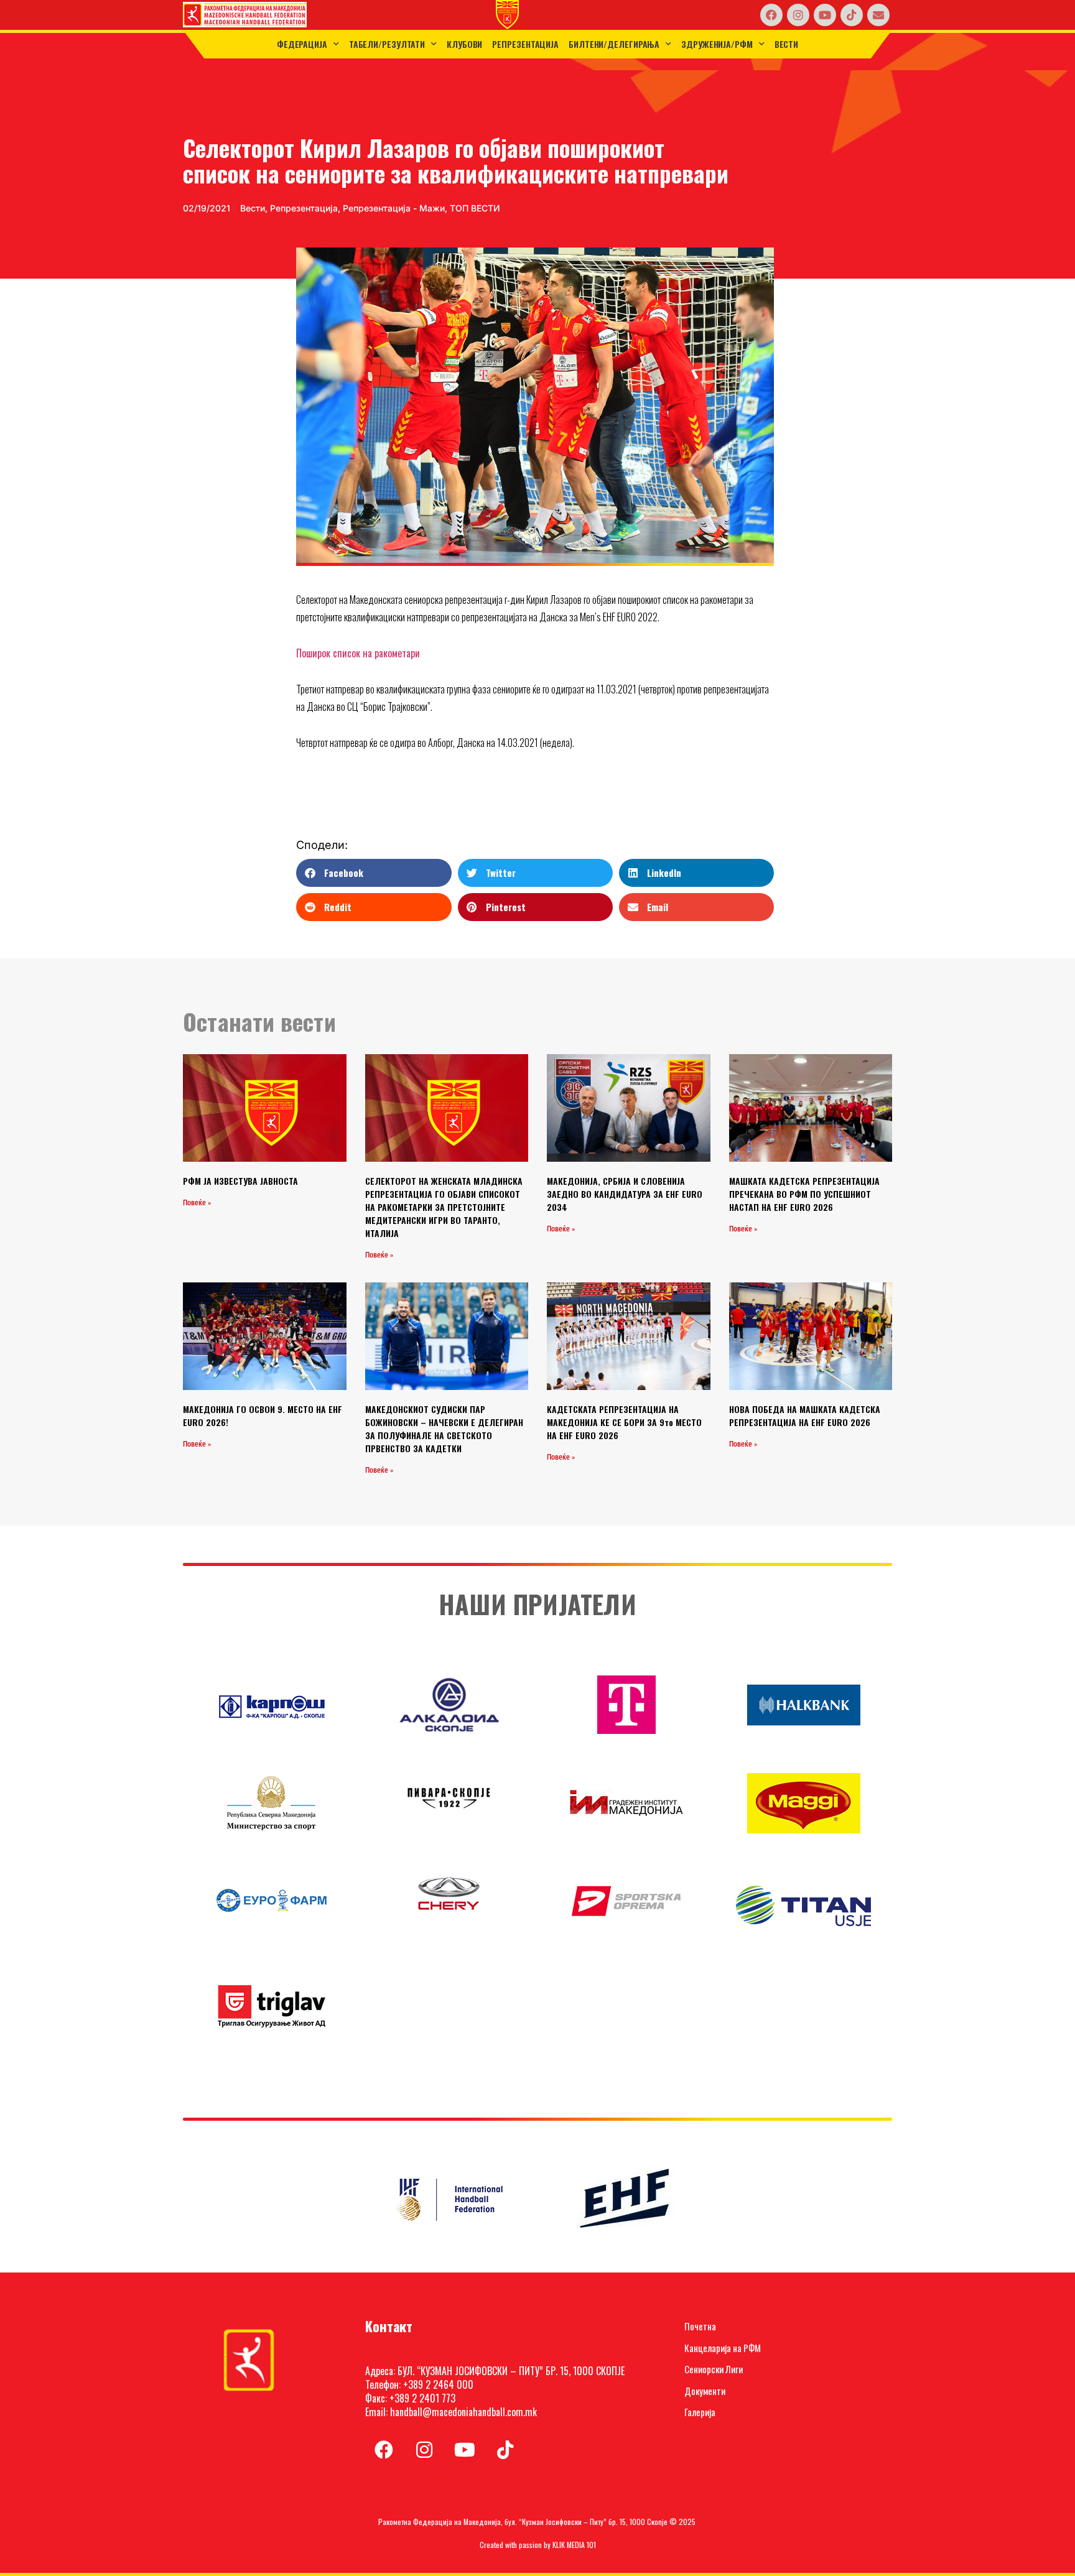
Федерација (302, 44)
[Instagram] (798, 15)
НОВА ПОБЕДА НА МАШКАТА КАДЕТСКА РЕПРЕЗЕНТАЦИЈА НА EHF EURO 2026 (805, 1415)
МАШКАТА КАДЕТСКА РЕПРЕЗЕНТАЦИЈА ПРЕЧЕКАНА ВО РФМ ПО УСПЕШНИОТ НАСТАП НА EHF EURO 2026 (804, 1194)
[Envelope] (878, 15)
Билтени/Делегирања (614, 44)
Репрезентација (525, 44)
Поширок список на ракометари (358, 653)
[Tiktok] (852, 15)
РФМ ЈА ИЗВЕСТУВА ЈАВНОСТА (240, 1181)
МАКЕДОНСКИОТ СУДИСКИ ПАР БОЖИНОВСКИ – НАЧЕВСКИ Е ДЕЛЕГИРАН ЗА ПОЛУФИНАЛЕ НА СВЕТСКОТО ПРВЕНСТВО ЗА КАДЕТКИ (444, 1429)
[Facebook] (771, 15)
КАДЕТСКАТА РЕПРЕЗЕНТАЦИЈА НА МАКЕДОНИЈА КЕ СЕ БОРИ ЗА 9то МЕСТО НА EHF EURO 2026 (624, 1422)
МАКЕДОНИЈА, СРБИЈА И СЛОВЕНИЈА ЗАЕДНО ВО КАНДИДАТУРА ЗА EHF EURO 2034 (625, 1194)
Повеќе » (197, 1203)
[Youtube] (825, 15)
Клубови (464, 44)
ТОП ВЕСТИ (475, 208)
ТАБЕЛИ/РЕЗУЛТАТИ (387, 44)
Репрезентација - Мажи (394, 208)
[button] (374, 873)
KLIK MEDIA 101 (574, 2545)
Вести (787, 44)
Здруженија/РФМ (717, 44)
